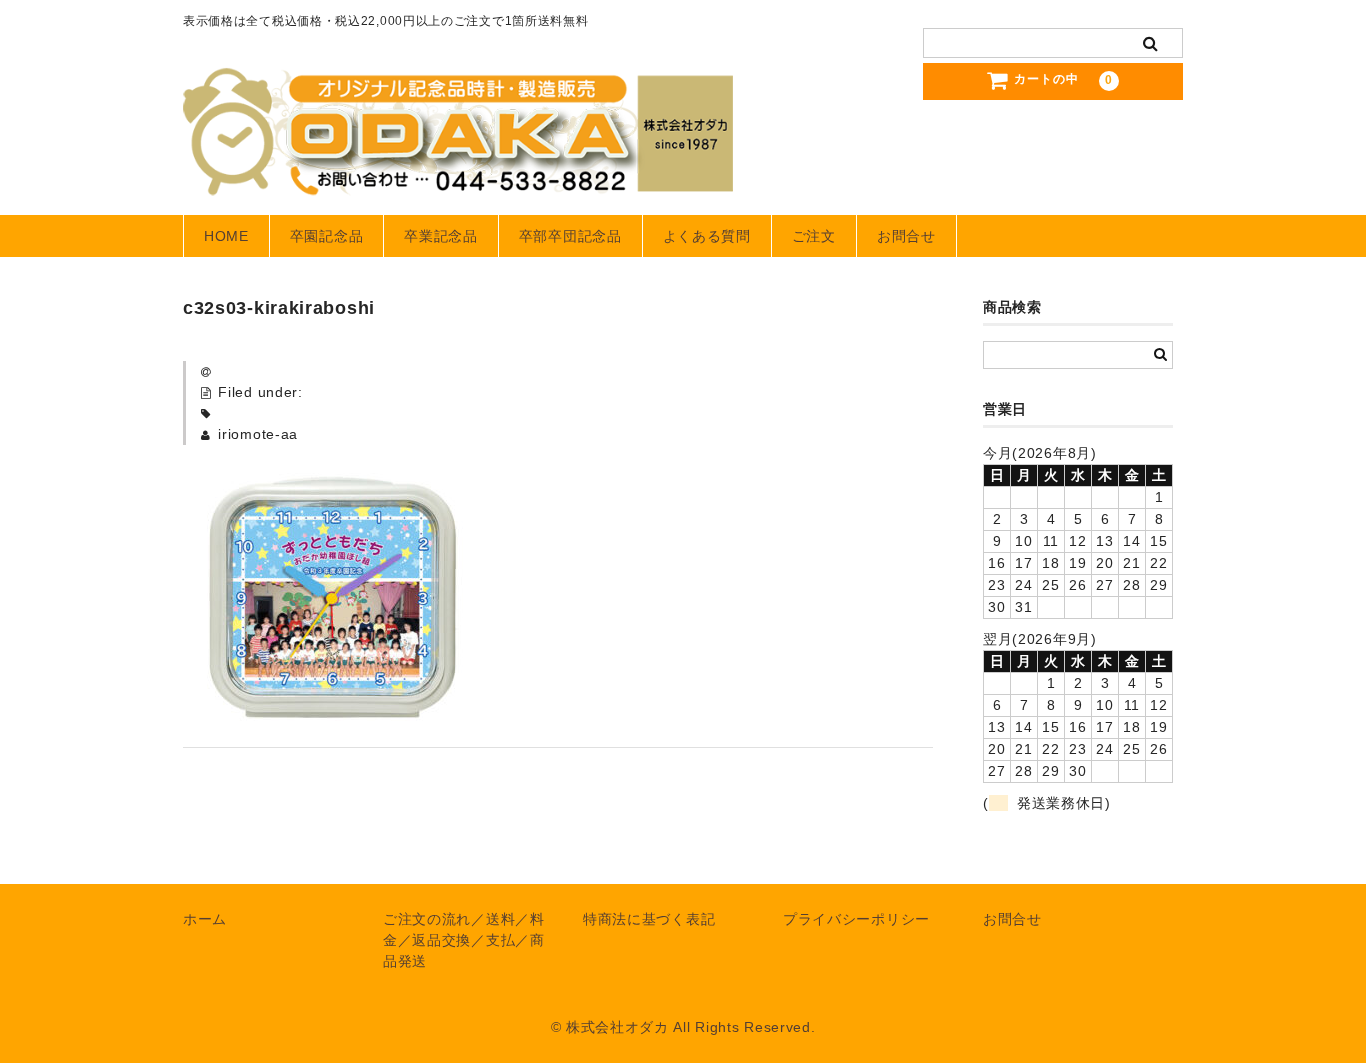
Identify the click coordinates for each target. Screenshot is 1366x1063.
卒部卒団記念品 (570, 236)
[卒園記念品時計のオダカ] (458, 176)
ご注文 (814, 236)
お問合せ (906, 236)
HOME (226, 236)
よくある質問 (707, 236)
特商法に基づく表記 (649, 919)
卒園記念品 (327, 236)
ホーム (205, 919)
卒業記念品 (441, 236)
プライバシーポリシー (856, 919)
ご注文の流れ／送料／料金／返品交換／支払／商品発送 (464, 940)
